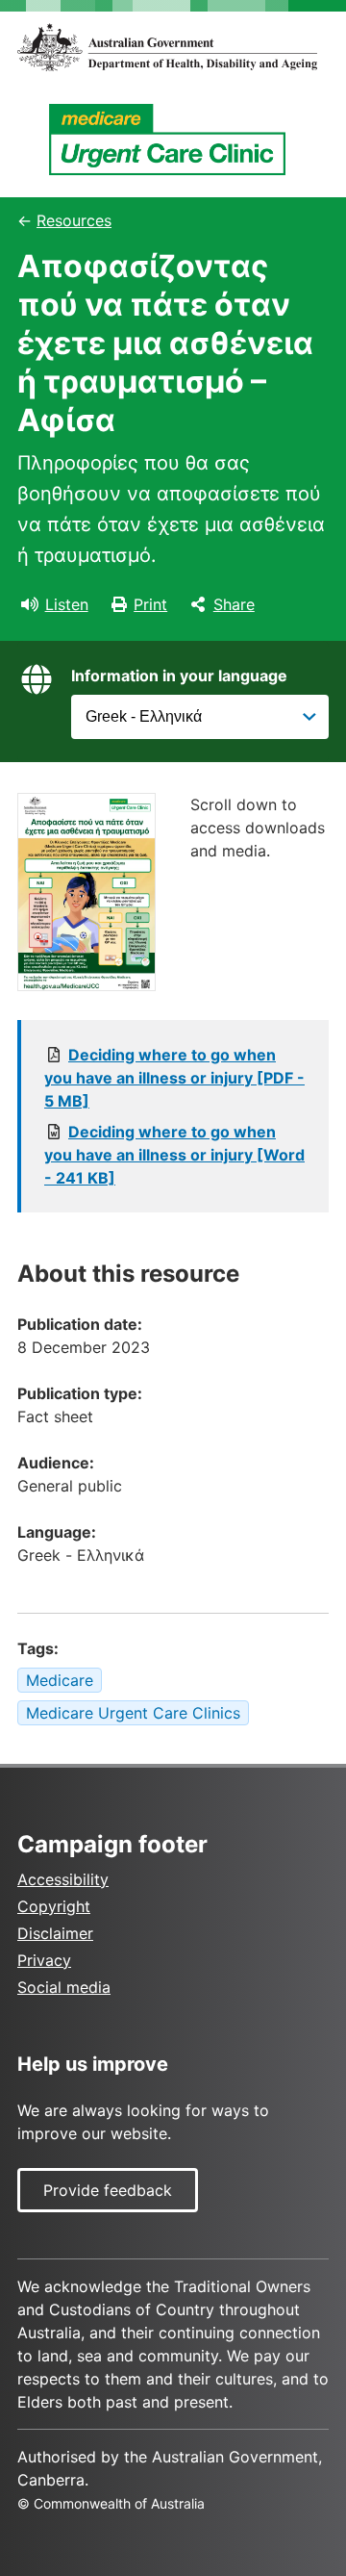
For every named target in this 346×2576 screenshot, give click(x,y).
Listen (67, 604)
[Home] (173, 47)
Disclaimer (55, 1933)
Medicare (60, 1680)
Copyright (54, 1906)
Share (234, 604)
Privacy (44, 1960)
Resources (74, 220)
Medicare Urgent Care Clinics (133, 1713)
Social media (64, 1987)
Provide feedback (108, 2190)
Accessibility (63, 1879)
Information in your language (179, 676)
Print (150, 604)
